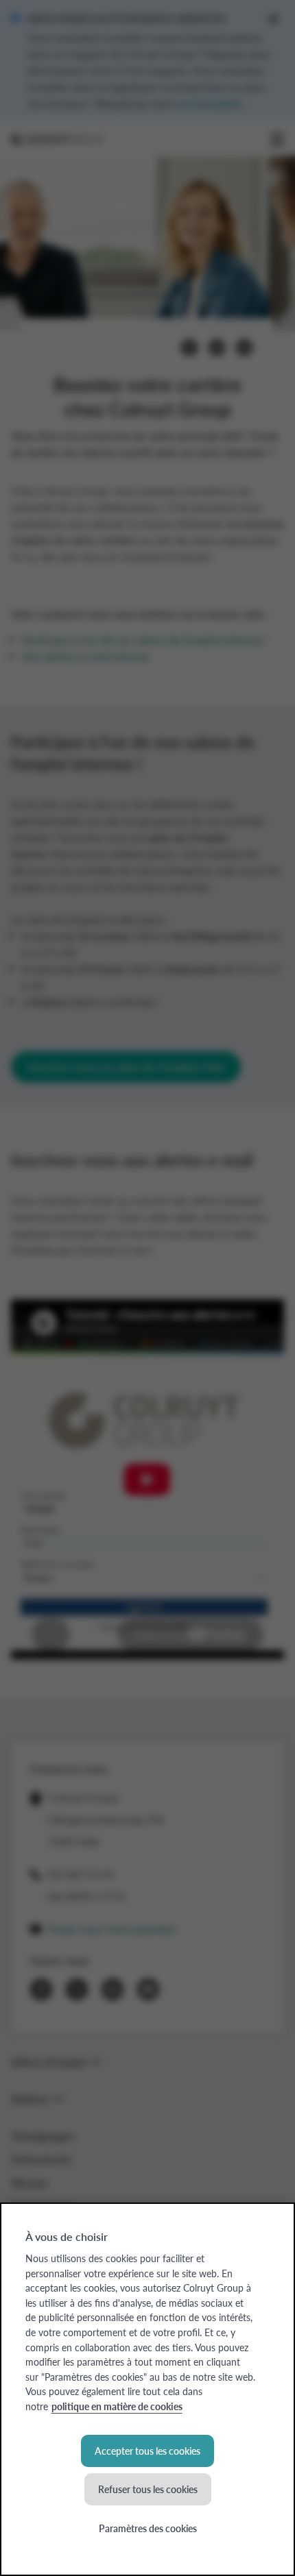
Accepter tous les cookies (147, 2451)
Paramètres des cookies (148, 2528)
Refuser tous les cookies (148, 2489)
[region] (147, 2389)
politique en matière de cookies (117, 2406)
